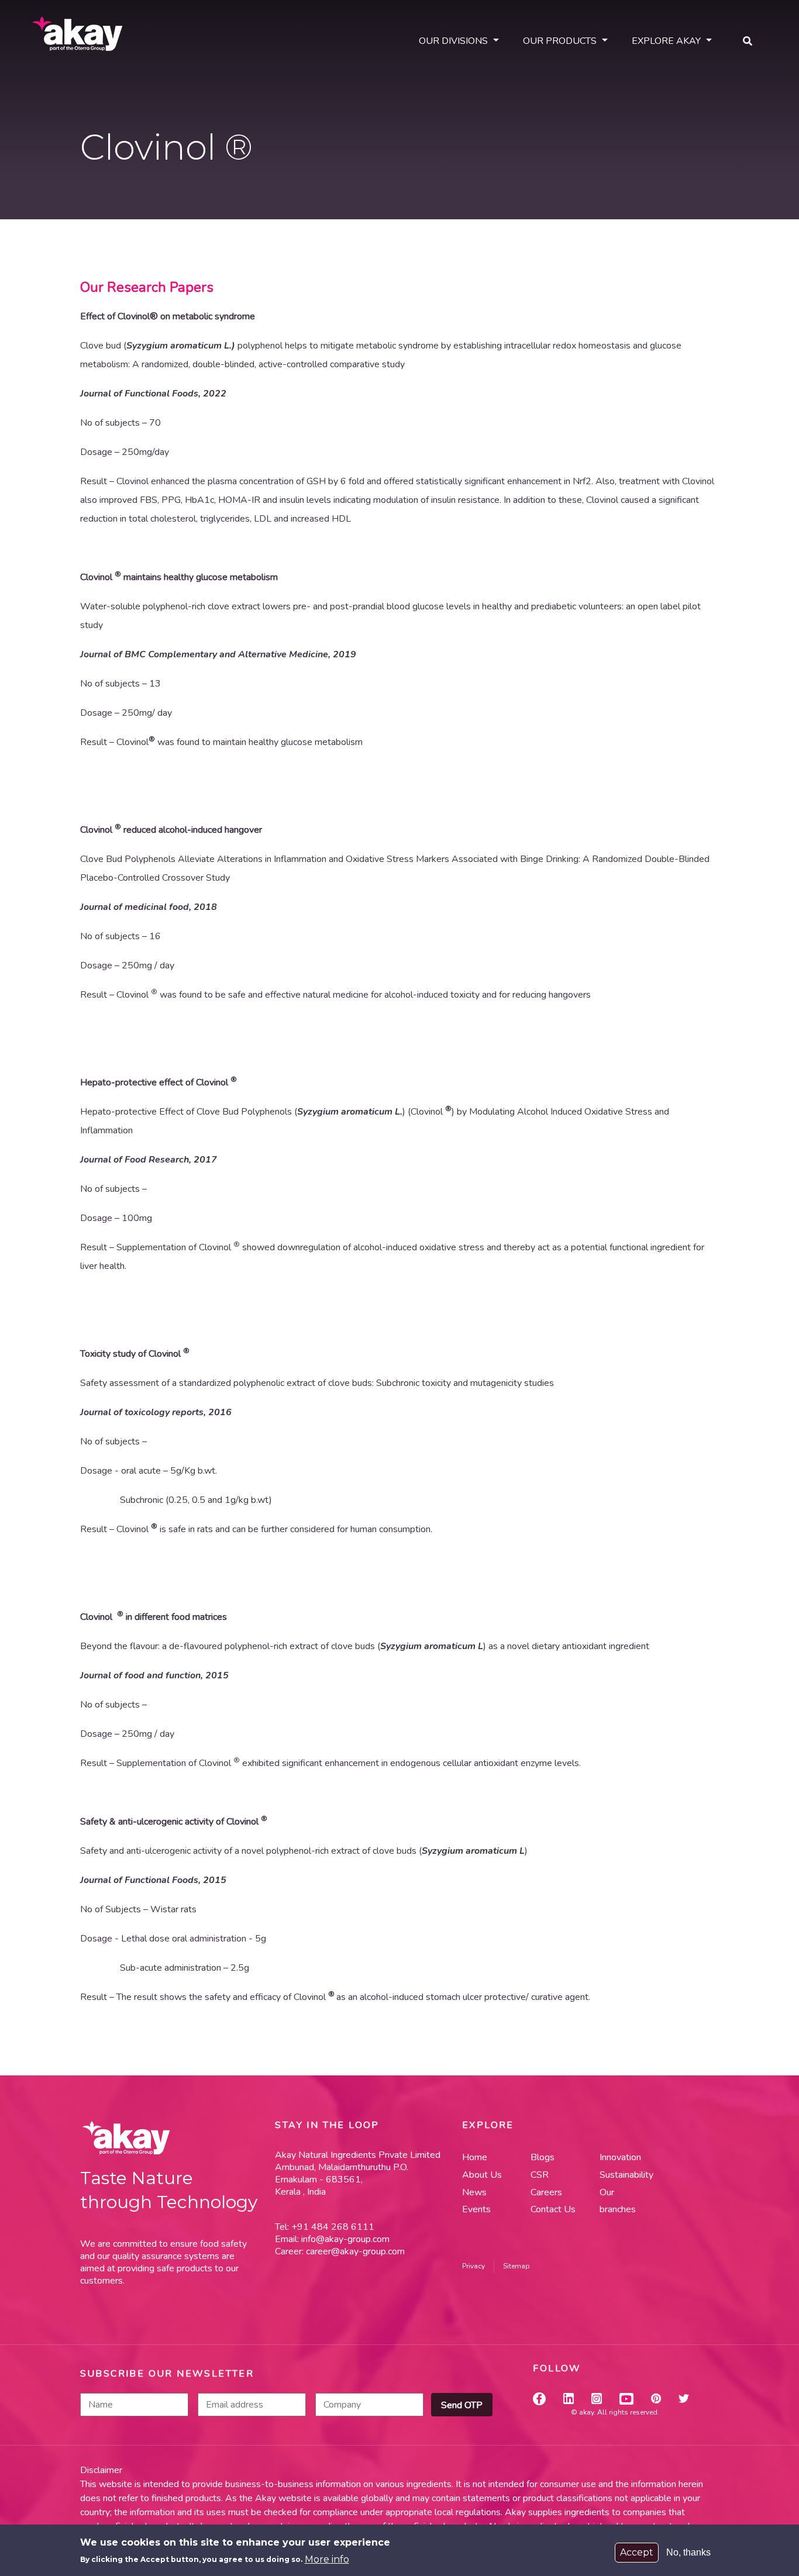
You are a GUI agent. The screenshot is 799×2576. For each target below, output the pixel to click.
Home (475, 2157)
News (474, 2192)
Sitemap (516, 2266)
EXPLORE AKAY (666, 41)
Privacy (473, 2266)
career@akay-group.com (355, 2251)
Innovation (620, 2157)
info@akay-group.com (345, 2239)
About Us (482, 2175)
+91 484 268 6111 (332, 2227)
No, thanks (688, 2552)
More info (327, 2559)
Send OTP (462, 2405)
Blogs (543, 2157)
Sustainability (625, 2175)
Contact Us (553, 2209)
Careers (546, 2192)
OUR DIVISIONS (453, 41)
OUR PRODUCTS (560, 41)
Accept (637, 2552)
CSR (540, 2175)
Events (476, 2209)
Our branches (618, 2201)
